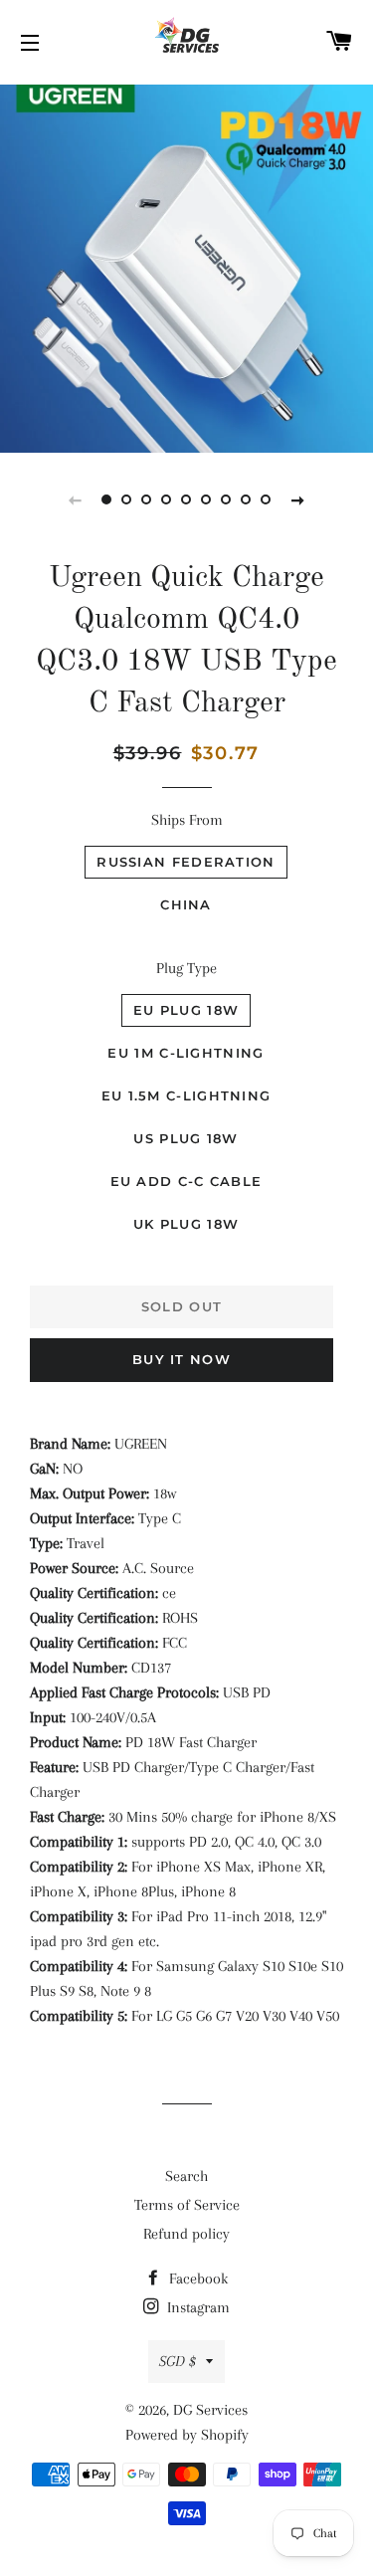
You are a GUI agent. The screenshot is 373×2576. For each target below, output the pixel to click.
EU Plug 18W (186, 1010)
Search (186, 2176)
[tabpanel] (186, 266)
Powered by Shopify (187, 2435)
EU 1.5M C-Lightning (186, 1095)
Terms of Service (187, 2205)
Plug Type (186, 968)
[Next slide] (298, 499)
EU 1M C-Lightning (186, 1053)
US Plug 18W (186, 1138)
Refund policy (186, 2234)
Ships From (187, 820)
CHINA (186, 904)
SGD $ (178, 2361)
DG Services (210, 2410)
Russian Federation (186, 862)
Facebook (196, 2279)
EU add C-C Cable (186, 1181)
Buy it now (182, 1359)
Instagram (196, 2307)
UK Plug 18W (186, 1224)
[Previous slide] (76, 499)
